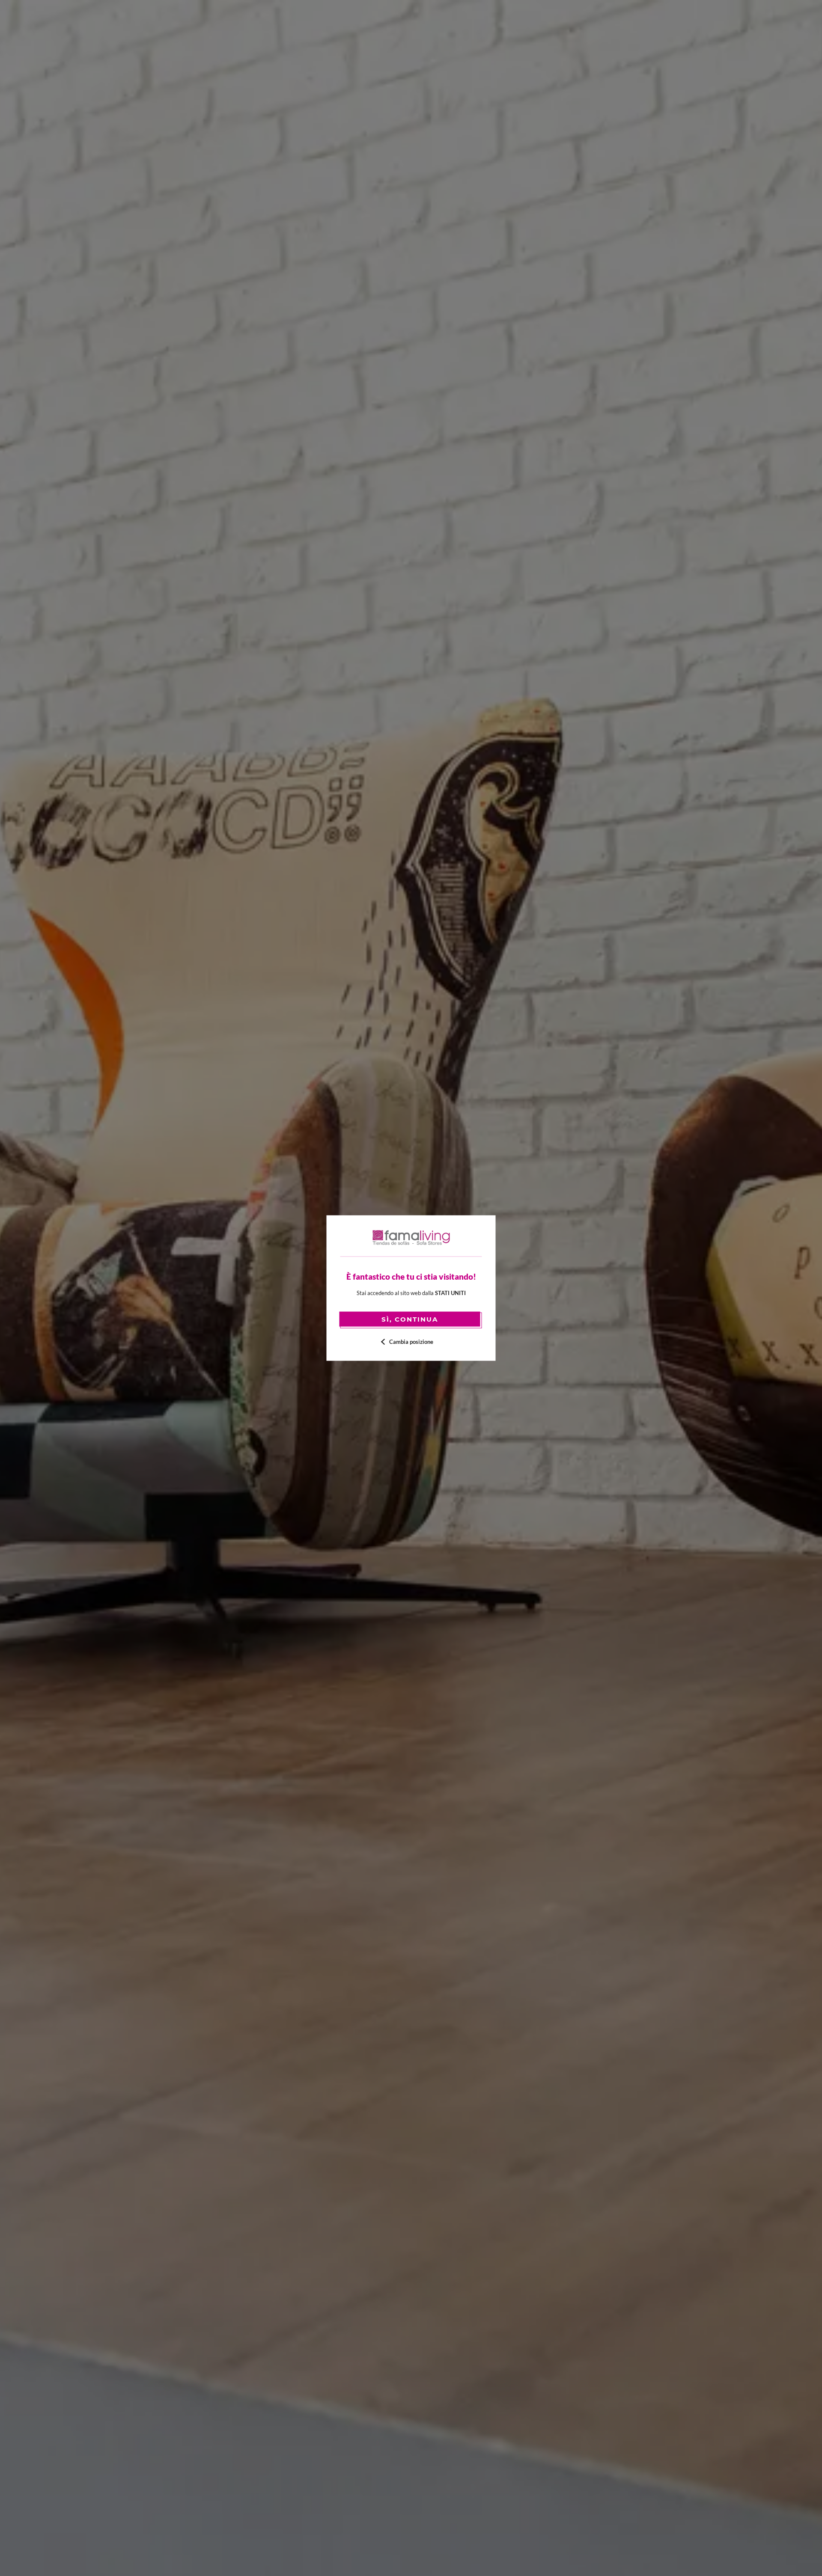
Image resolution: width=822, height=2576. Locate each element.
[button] (411, 1342)
